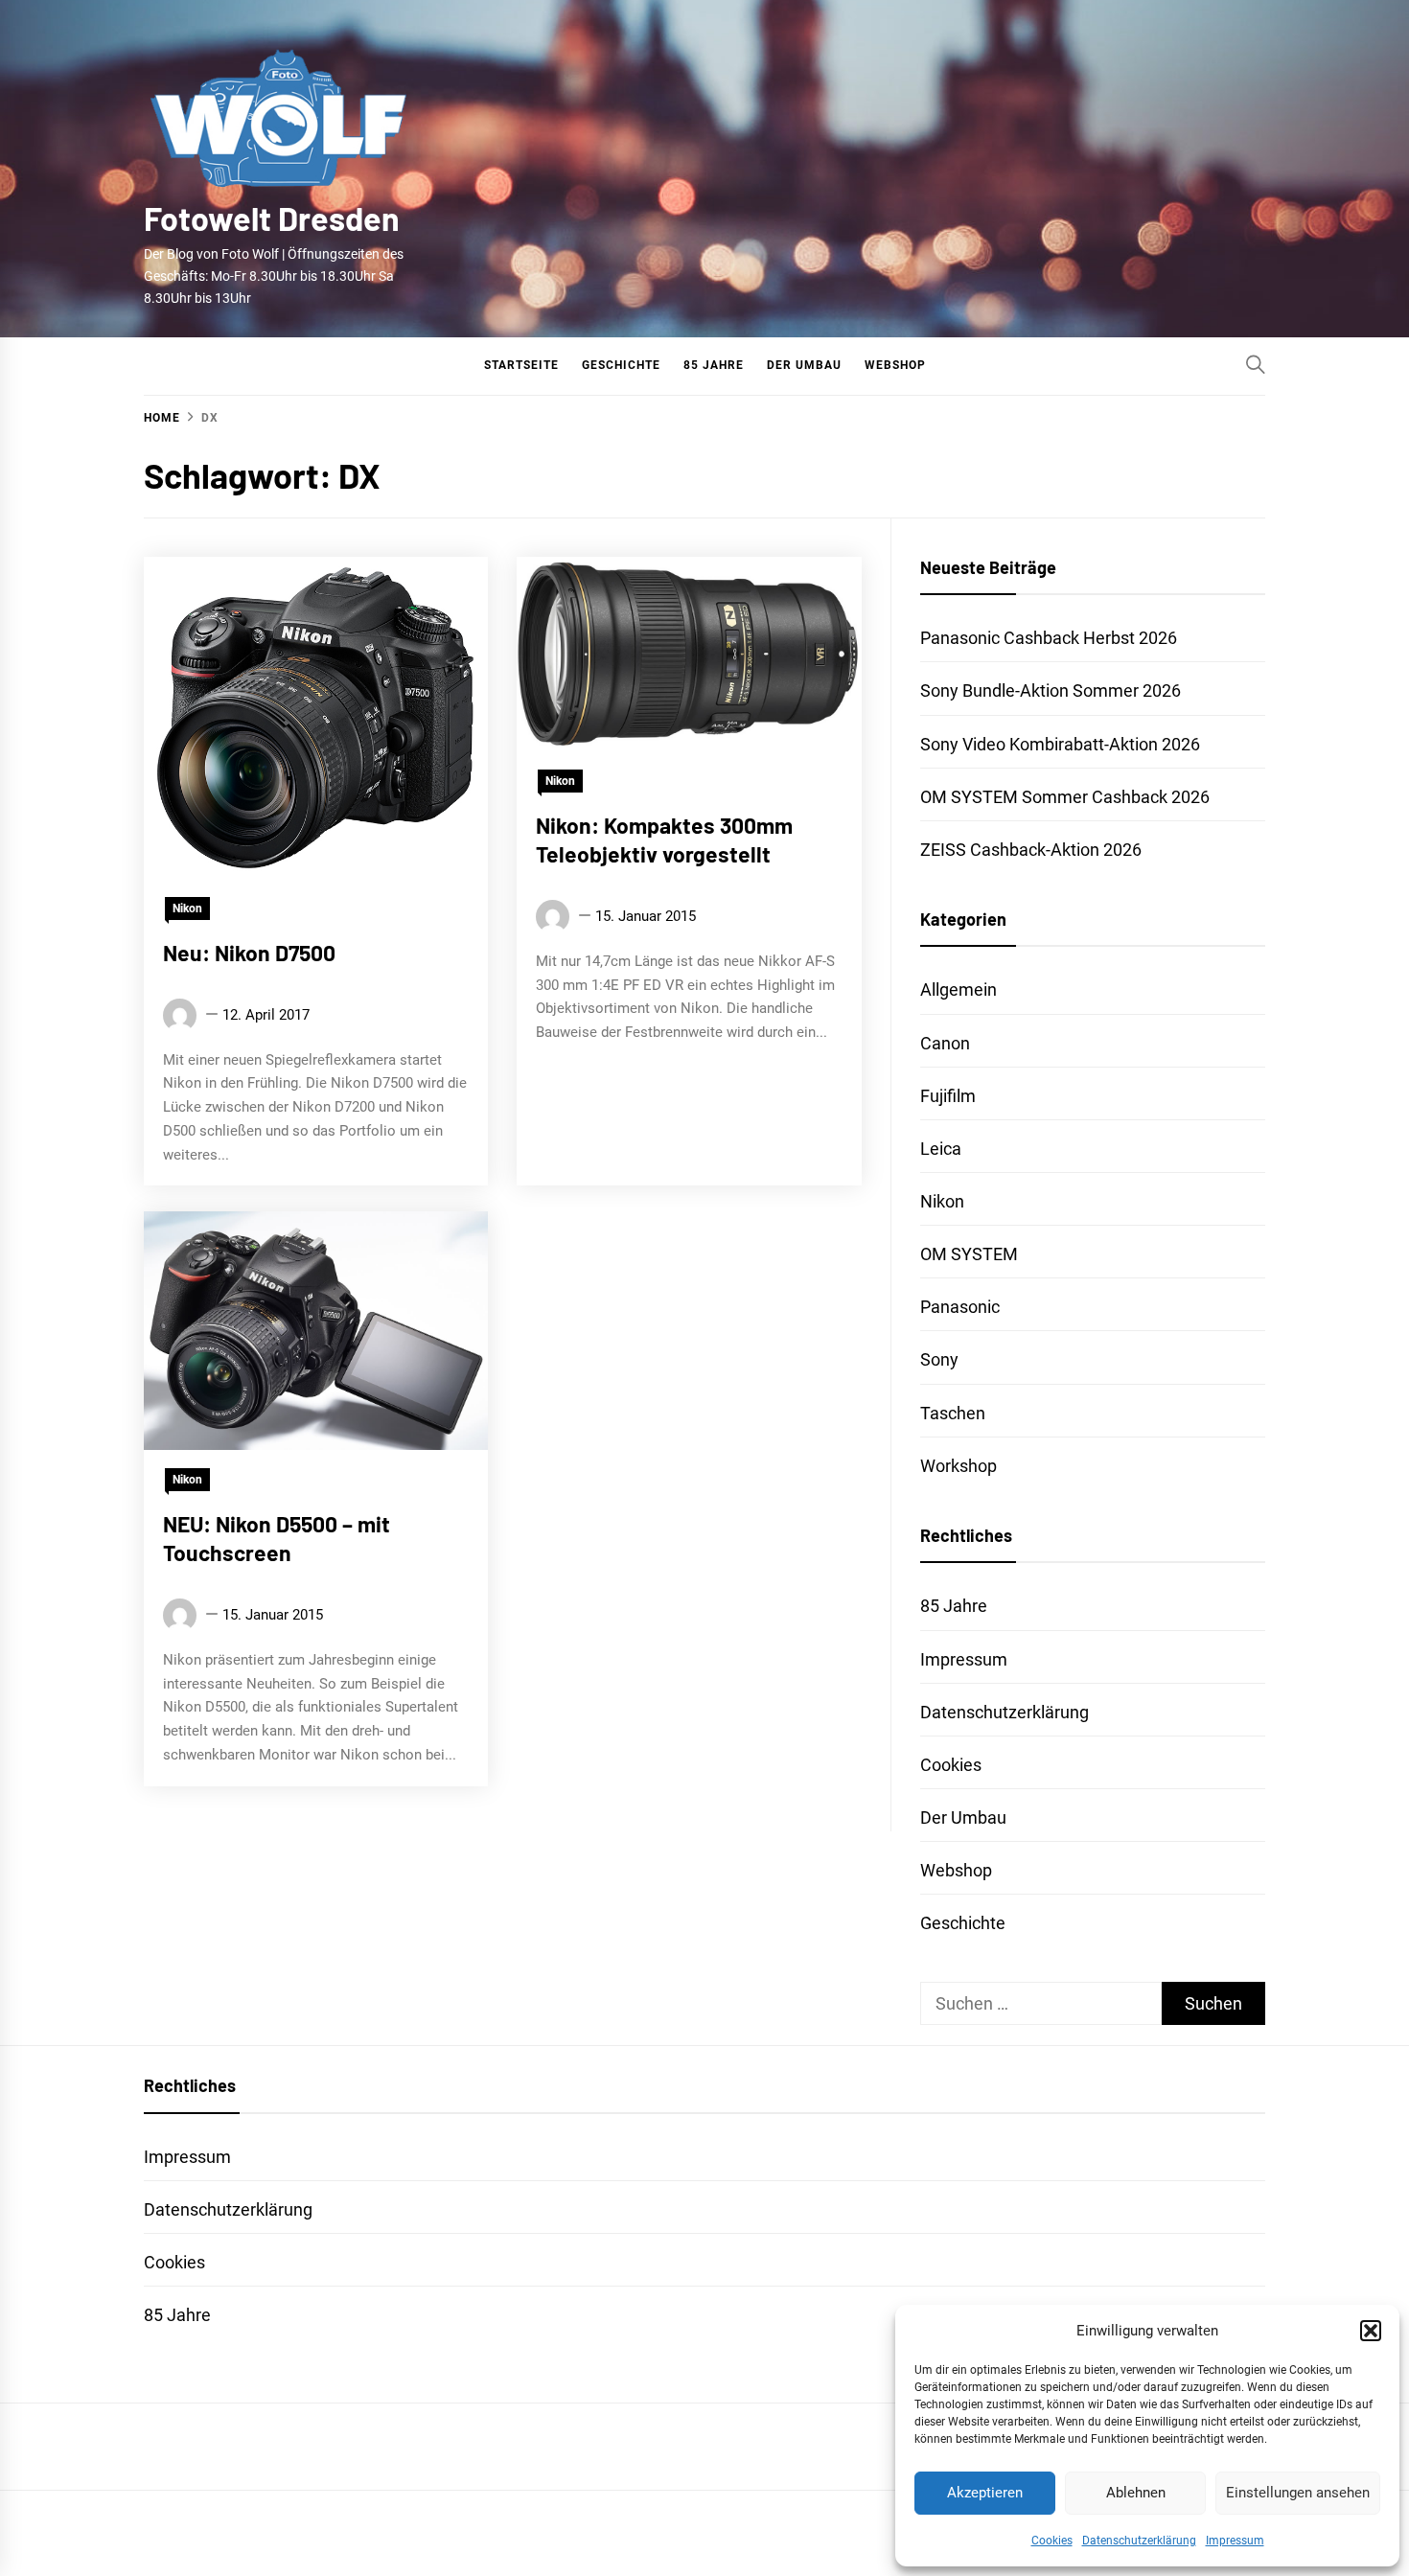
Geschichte (621, 365)
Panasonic (960, 1307)
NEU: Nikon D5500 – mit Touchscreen (277, 1539)
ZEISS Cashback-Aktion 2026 (1031, 850)
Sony (939, 1359)
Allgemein (959, 989)
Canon (945, 1043)
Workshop (959, 1466)
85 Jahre (714, 365)
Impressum (1235, 2541)
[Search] (1256, 364)
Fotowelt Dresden (272, 218)
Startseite (521, 365)
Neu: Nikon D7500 (249, 953)
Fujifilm (948, 1096)
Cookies (1052, 2541)
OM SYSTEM (969, 1254)
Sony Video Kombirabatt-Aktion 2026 (1060, 744)
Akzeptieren (985, 2493)
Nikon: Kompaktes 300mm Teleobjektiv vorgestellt (664, 839)
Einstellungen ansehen (1298, 2493)
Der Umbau (804, 365)
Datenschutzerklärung (1139, 2541)
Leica (941, 1149)
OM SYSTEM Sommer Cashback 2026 (1065, 797)
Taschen (953, 1413)
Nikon (187, 908)
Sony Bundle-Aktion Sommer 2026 (1051, 690)
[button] (1371, 2331)
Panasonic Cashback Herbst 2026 (1049, 638)
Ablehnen (1136, 2493)
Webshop (895, 365)
